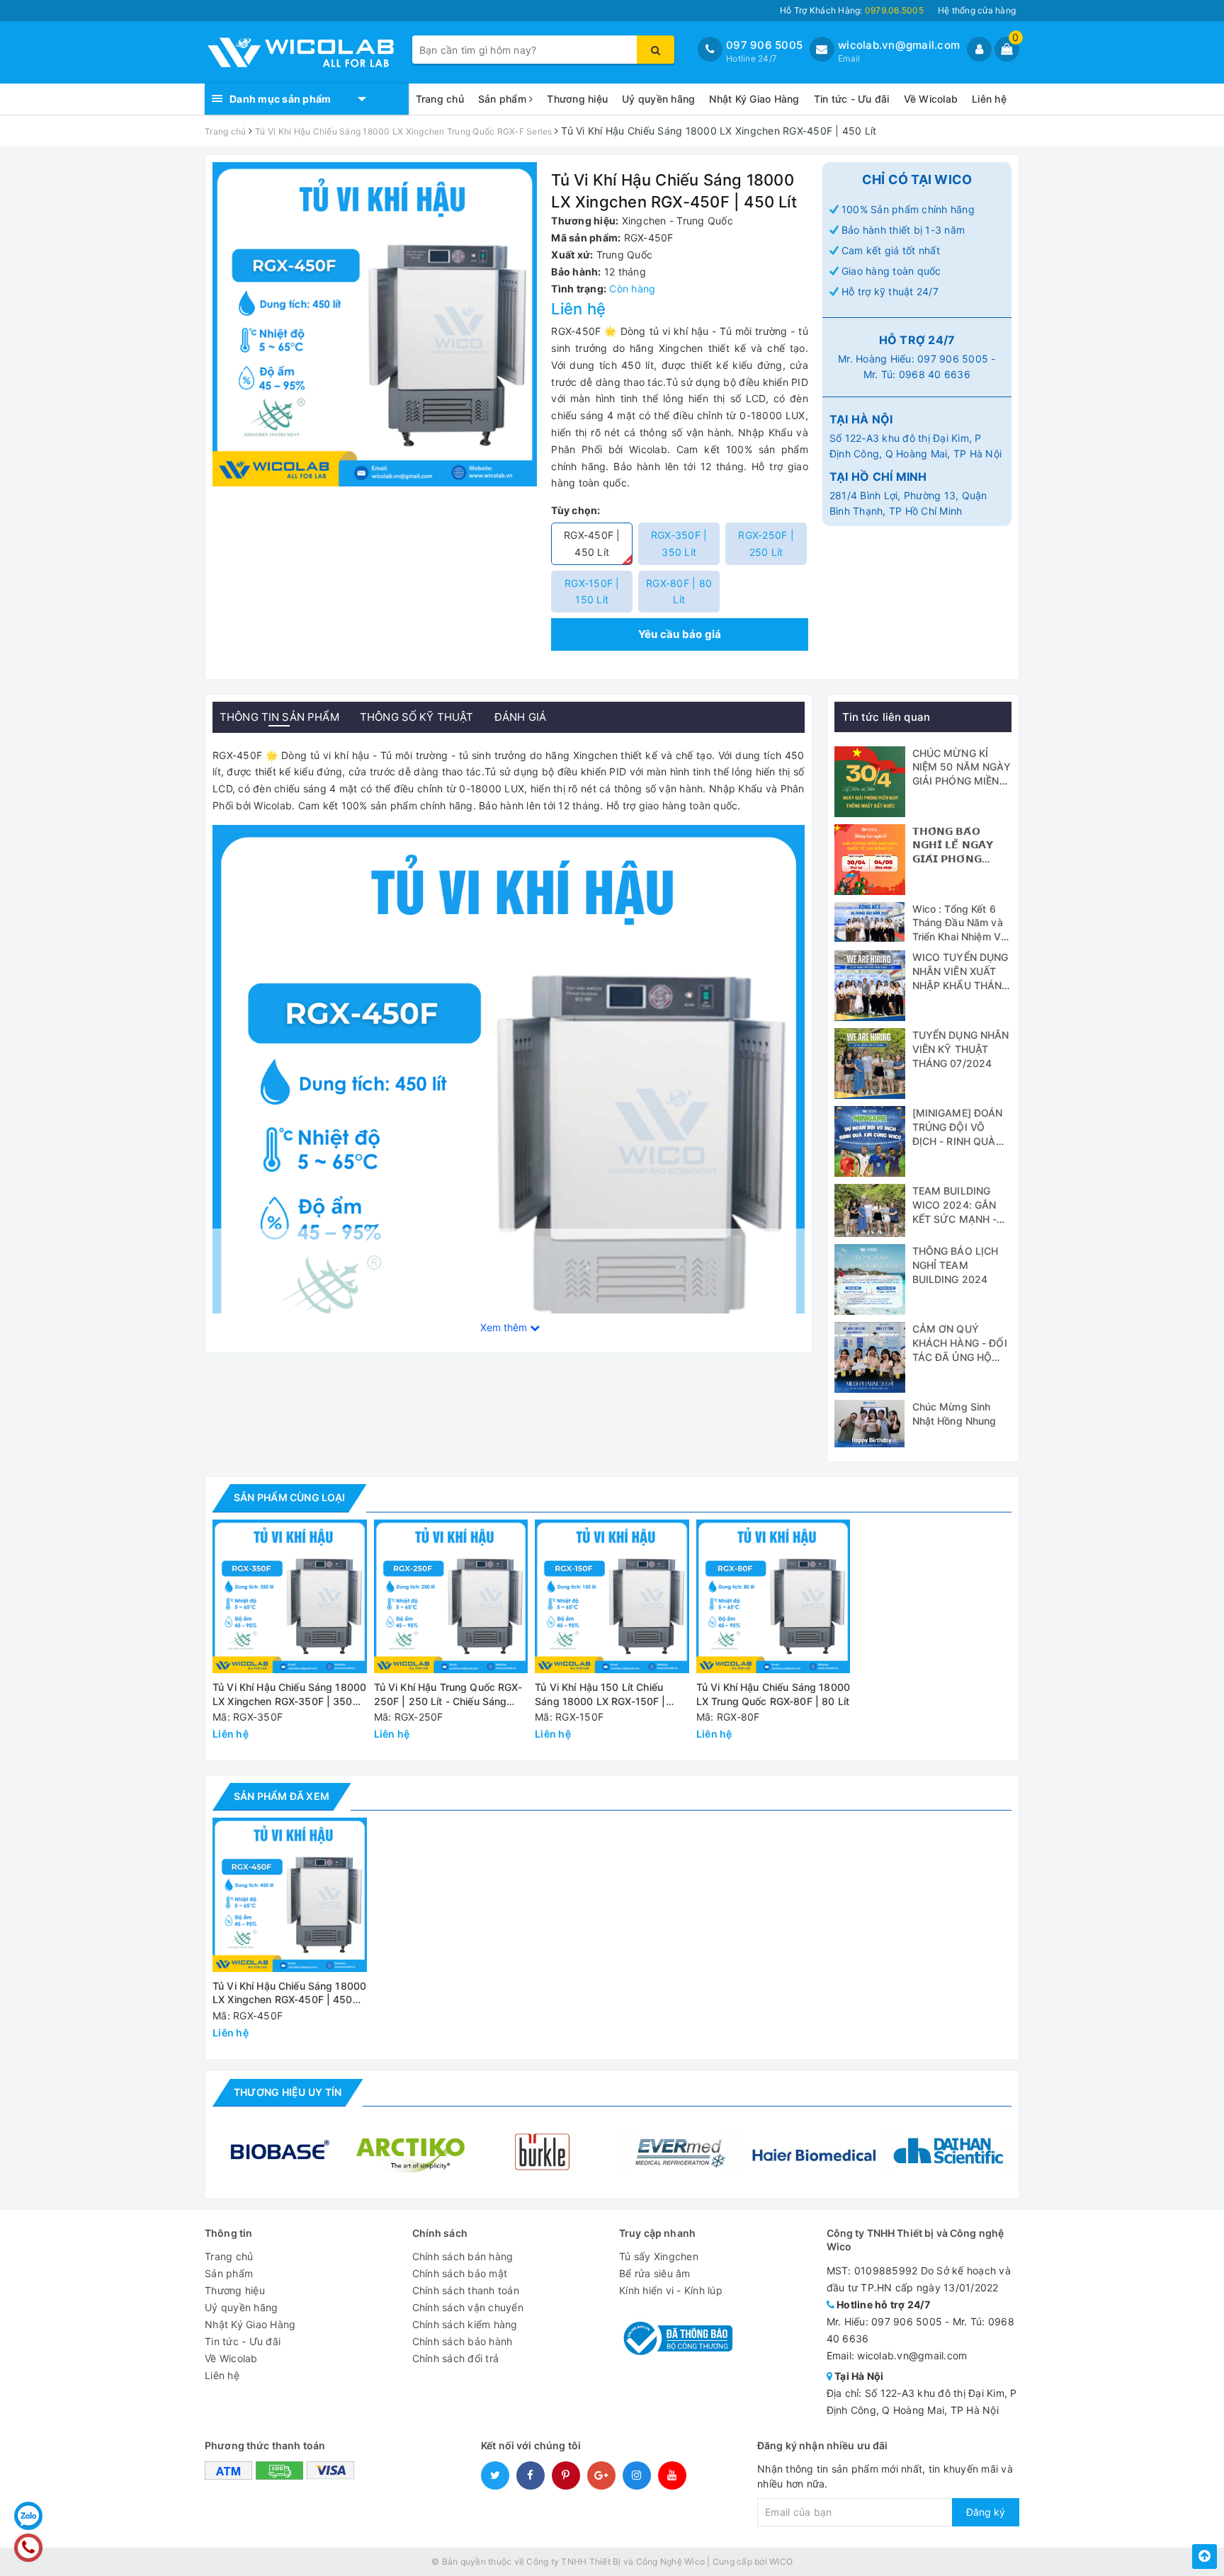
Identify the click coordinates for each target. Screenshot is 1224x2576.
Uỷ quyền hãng (658, 99)
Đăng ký (986, 2512)
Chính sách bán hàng (463, 2256)
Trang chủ (440, 99)
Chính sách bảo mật (460, 2273)
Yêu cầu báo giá (680, 634)
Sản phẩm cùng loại (289, 1497)
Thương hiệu (577, 99)
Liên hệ (989, 99)
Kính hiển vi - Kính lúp (671, 2290)
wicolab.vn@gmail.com (899, 45)
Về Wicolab (931, 99)
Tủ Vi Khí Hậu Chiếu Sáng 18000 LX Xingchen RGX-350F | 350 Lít (289, 1695)
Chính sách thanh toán (466, 2290)
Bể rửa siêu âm (655, 2273)
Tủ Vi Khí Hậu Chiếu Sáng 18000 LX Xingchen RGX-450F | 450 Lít (289, 1994)
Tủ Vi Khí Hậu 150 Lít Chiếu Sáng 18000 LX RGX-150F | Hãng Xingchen (600, 1695)
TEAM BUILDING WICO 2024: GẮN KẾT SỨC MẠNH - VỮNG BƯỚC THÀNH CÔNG (955, 1218)
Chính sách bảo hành (463, 2341)
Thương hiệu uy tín (288, 2092)
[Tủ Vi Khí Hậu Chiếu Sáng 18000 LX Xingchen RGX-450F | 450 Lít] (509, 1119)
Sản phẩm (504, 99)
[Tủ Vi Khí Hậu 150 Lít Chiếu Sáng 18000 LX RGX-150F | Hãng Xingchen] (612, 1597)
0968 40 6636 (935, 374)
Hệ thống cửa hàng (977, 10)
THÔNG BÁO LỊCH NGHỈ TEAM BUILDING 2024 (956, 1265)
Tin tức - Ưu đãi (852, 99)
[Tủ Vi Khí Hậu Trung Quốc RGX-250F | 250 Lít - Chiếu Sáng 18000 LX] (451, 1597)
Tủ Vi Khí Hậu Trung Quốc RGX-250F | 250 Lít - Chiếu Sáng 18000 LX (448, 1695)
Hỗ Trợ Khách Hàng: (852, 10)
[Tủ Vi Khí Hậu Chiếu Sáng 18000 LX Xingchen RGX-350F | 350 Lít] (290, 1597)
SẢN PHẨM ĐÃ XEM (282, 1796)
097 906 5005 (764, 45)
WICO (781, 2561)
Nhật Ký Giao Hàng (754, 99)
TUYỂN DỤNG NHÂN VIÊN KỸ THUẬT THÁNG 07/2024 (961, 1049)
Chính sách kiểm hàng (465, 2324)
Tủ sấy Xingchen (659, 2256)
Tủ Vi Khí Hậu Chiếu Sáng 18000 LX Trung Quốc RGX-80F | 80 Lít (773, 1694)
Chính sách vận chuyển (468, 2307)
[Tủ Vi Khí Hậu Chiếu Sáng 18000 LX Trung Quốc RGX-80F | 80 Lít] (773, 1597)
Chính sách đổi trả (456, 2358)
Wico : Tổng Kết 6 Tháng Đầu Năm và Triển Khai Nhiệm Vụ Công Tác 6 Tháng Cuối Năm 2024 (960, 936)
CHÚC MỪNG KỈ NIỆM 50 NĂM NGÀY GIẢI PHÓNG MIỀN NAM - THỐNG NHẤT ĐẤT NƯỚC (962, 781)
